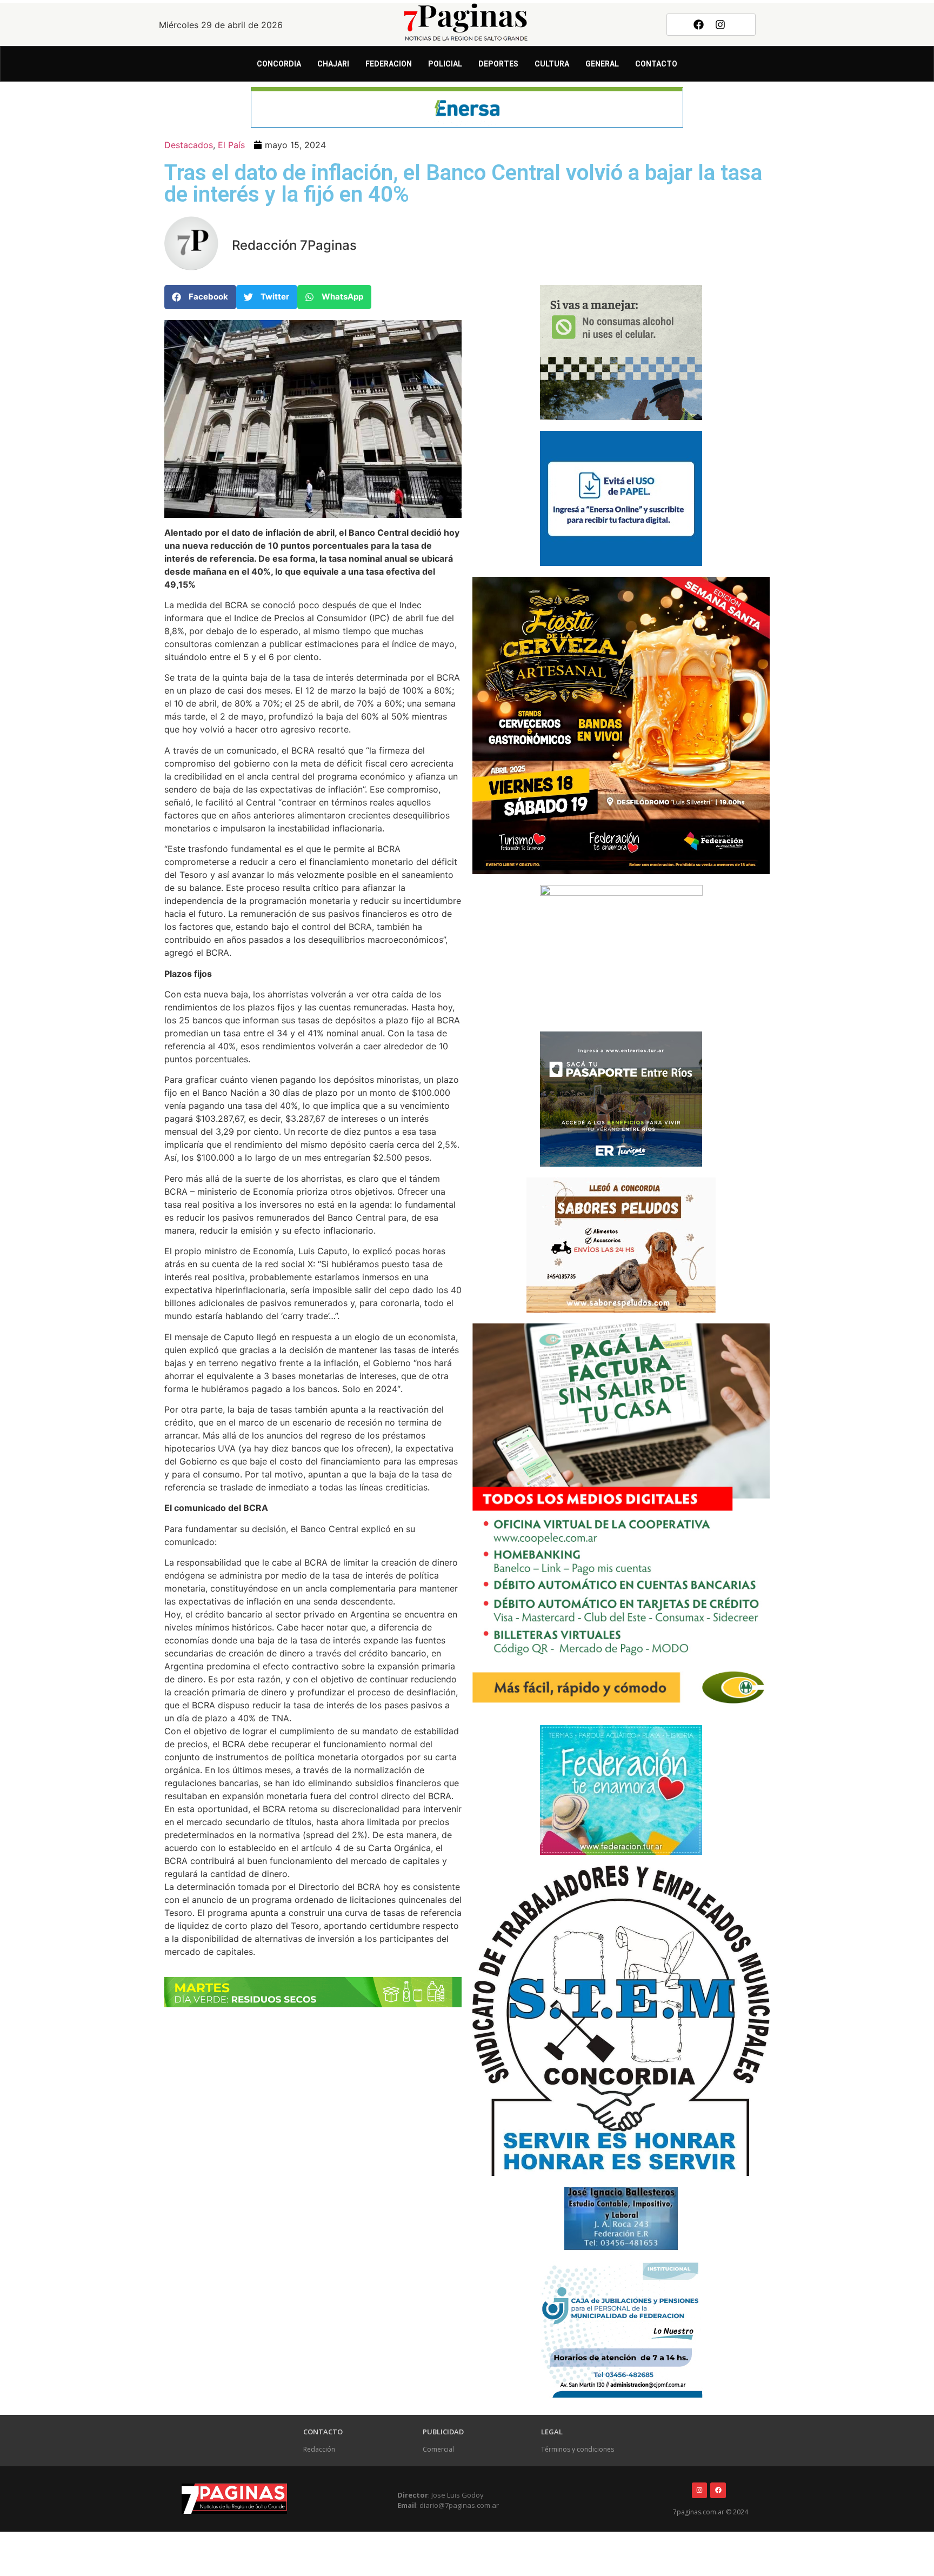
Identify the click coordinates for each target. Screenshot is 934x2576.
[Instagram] (720, 24)
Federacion (389, 64)
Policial (445, 64)
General (602, 64)
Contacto (656, 64)
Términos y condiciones (578, 2449)
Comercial (438, 2449)
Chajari (333, 64)
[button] (200, 297)
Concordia (279, 64)
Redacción (319, 2449)
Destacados (189, 145)
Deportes (498, 64)
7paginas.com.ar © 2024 (710, 2512)
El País (231, 145)
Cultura (552, 64)
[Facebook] (698, 24)
